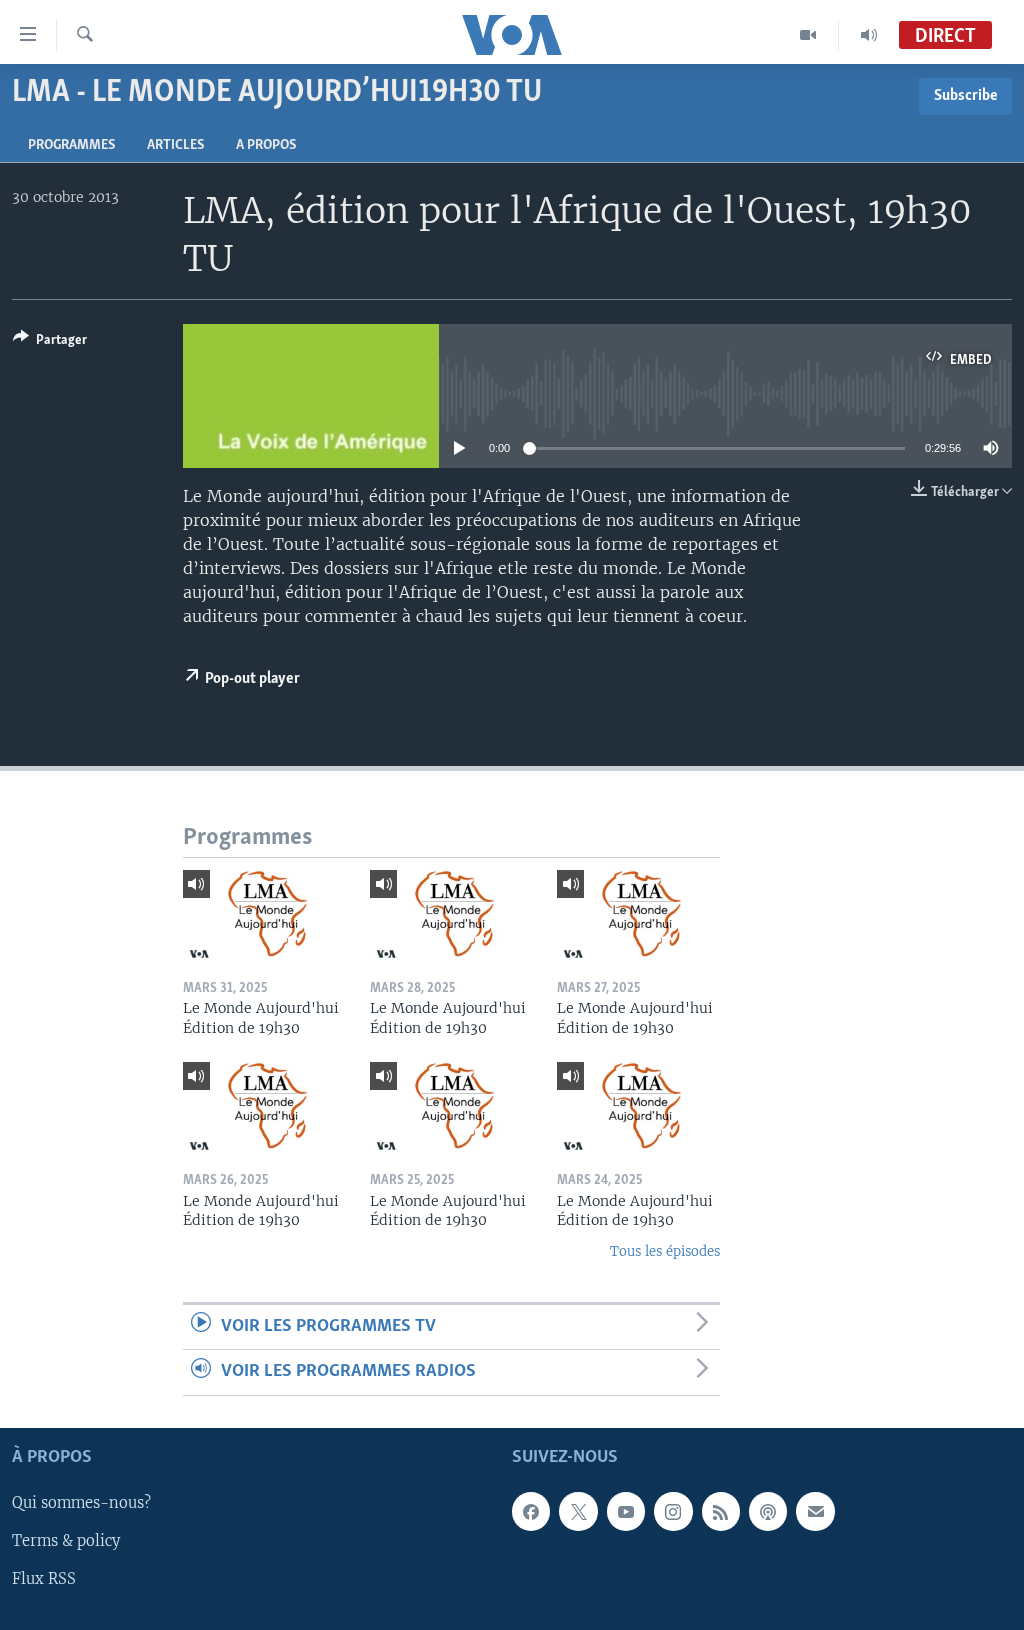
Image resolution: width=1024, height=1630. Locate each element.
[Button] (50, 343)
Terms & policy (66, 1541)
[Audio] (869, 35)
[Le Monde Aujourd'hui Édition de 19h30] (264, 916)
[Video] (808, 35)
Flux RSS (44, 1579)
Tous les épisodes (665, 1251)
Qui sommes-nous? (81, 1503)
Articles (175, 145)
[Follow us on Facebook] (531, 1511)
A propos (266, 145)
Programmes (71, 145)
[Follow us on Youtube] (626, 1511)
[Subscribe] (815, 1511)
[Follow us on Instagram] (673, 1511)
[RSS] (721, 1511)
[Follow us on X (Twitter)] (578, 1511)
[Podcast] (768, 1511)
